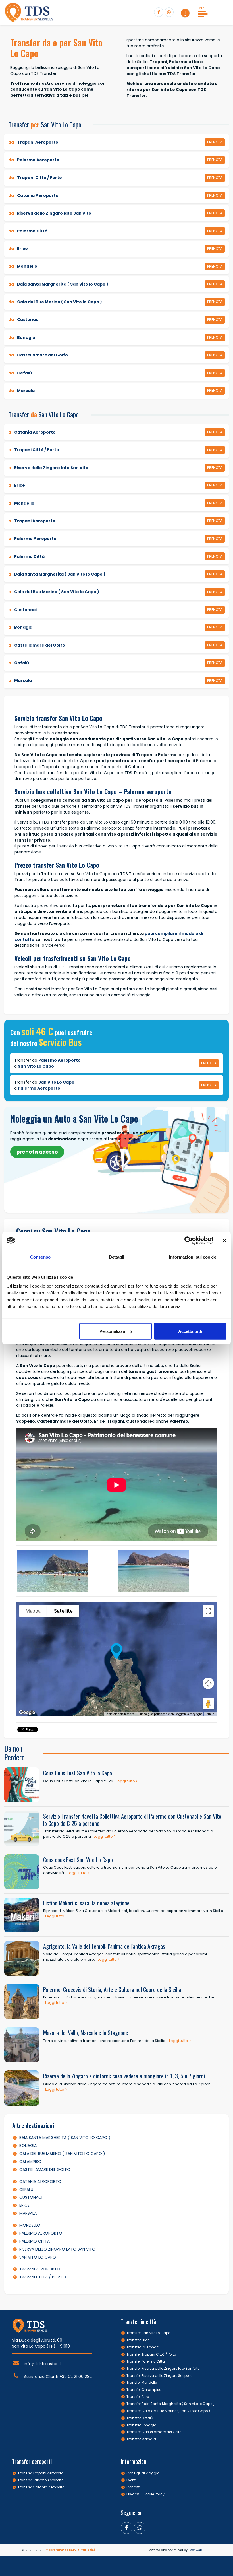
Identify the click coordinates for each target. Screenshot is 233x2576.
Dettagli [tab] (117, 1257)
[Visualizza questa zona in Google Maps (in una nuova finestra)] (27, 1713)
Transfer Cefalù (140, 2418)
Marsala (28, 2213)
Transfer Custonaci (143, 2347)
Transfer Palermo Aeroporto (40, 2480)
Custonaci (31, 2197)
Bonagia (28, 2146)
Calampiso (30, 2162)
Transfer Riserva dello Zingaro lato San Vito (163, 2369)
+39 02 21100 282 (76, 2377)
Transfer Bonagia (142, 2425)
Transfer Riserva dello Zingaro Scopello (159, 2376)
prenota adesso (37, 1152)
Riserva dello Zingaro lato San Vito (57, 2249)
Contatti (133, 2487)
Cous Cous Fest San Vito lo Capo (78, 1773)
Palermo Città (35, 2241)
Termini (210, 1714)
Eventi (131, 2480)
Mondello (30, 2225)
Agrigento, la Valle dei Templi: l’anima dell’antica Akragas (104, 1946)
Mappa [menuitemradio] (33, 1611)
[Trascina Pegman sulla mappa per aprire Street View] (208, 1704)
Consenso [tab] (40, 1257)
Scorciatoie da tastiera (120, 1714)
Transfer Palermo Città (146, 2361)
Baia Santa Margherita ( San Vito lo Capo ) (65, 2138)
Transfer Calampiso (144, 2390)
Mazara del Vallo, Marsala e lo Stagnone (86, 2033)
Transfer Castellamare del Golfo (154, 2432)
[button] (185, 13)
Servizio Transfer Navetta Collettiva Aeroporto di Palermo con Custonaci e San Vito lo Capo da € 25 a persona (132, 1820)
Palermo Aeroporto (41, 2233)
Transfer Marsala (141, 2439)
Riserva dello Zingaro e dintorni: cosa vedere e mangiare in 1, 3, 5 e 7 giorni (124, 2076)
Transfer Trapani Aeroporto (40, 2473)
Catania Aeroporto (40, 2181)
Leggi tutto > (127, 1781)
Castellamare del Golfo (45, 2169)
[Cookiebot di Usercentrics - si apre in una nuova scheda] (189, 1240)
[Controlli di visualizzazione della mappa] (208, 1683)
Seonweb (195, 2550)
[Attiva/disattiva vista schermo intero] (208, 1611)
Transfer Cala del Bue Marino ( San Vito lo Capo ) (168, 2411)
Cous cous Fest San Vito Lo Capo (78, 1860)
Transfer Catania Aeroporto (41, 2487)
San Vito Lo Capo (38, 2257)
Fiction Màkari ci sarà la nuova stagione (86, 1903)
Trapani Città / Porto (43, 2277)
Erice (24, 2205)
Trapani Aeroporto (40, 2269)
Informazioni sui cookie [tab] (193, 1257)
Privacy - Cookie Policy (145, 2494)
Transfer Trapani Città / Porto (151, 2354)
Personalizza (112, 1331)
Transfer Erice (138, 2340)
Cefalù (26, 2189)
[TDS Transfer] (29, 13)
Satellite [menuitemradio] (63, 1611)
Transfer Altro (138, 2397)
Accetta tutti (190, 1331)
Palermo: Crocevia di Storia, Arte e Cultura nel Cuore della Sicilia (112, 1989)
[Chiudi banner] (224, 1240)
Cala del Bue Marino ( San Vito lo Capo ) (62, 2154)
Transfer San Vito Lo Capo (148, 2333)
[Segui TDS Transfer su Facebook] (159, 12)
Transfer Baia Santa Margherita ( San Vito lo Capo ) (170, 2404)
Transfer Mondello (142, 2383)
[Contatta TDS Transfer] (169, 12)
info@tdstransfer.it (42, 2364)
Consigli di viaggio (143, 2473)
